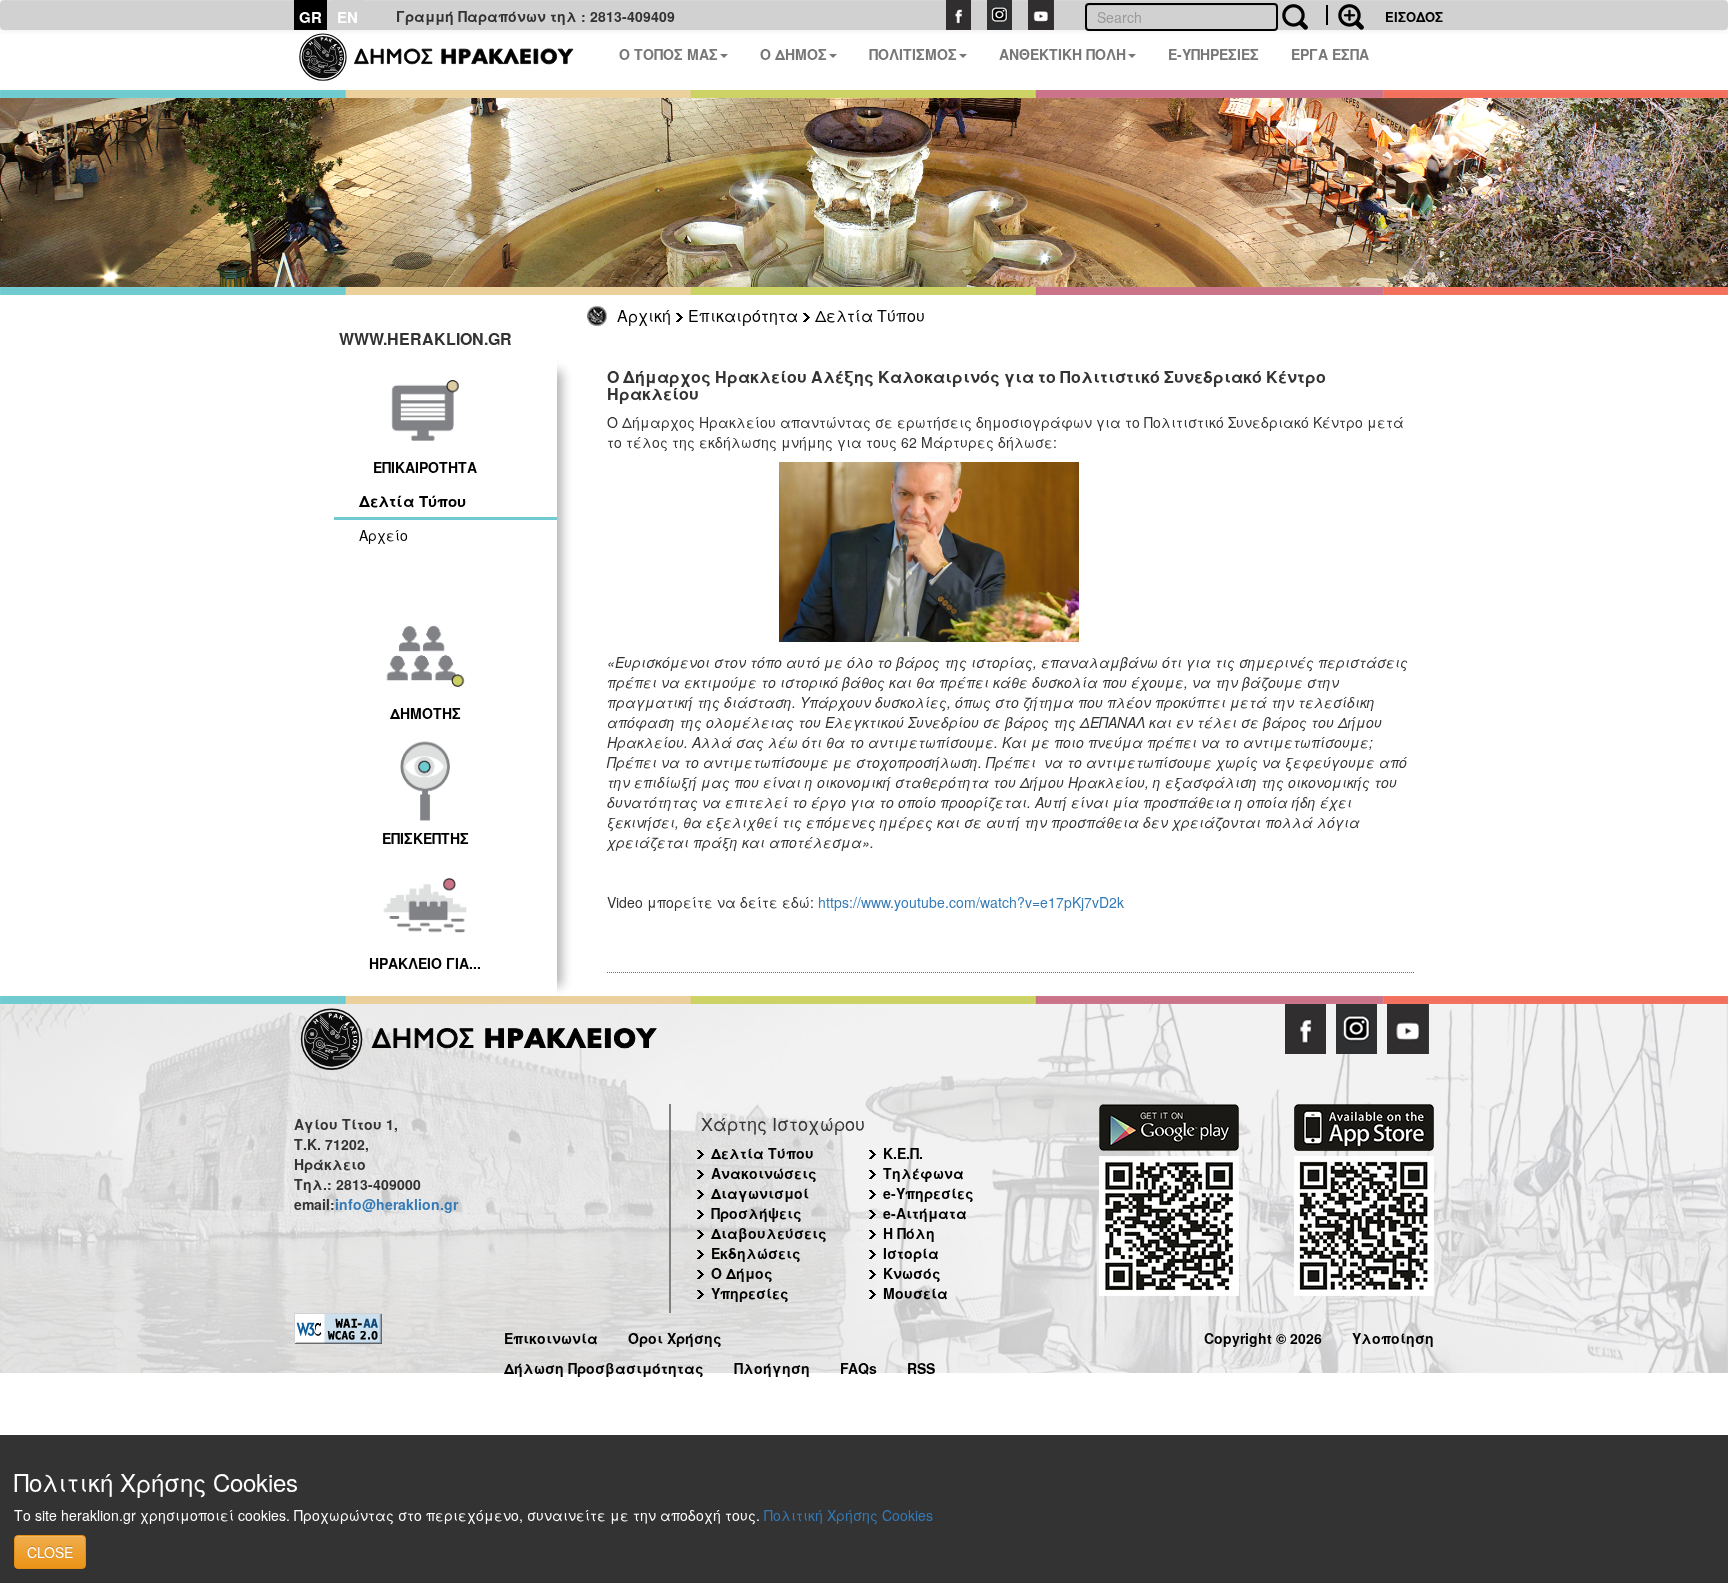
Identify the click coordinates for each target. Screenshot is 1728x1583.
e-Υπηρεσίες (928, 1193)
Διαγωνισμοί (760, 1193)
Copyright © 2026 (1263, 1335)
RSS (921, 1365)
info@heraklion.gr (396, 1204)
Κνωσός (912, 1273)
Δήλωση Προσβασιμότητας (604, 1365)
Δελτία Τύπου (870, 315)
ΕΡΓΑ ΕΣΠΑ (1330, 54)
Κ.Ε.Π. (903, 1153)
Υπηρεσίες (750, 1293)
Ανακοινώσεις (764, 1173)
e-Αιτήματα (925, 1213)
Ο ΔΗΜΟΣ (793, 54)
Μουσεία (915, 1293)
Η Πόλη (909, 1233)
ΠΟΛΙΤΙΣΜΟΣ (913, 54)
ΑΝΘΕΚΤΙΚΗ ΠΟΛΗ (1062, 54)
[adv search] (1345, 15)
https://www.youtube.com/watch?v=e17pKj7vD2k (971, 902)
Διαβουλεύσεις (769, 1233)
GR (310, 17)
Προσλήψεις (756, 1213)
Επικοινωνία (551, 1335)
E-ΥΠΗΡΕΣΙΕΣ (1213, 54)
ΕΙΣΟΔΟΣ (1414, 16)
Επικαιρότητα (743, 315)
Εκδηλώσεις (756, 1253)
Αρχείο (383, 535)
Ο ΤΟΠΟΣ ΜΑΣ (668, 54)
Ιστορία (911, 1253)
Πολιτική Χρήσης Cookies (848, 1515)
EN (347, 17)
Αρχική (644, 315)
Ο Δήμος (742, 1273)
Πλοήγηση (772, 1365)
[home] (448, 60)
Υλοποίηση (1393, 1335)
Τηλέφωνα (923, 1173)
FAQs (858, 1365)
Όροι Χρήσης (675, 1335)
